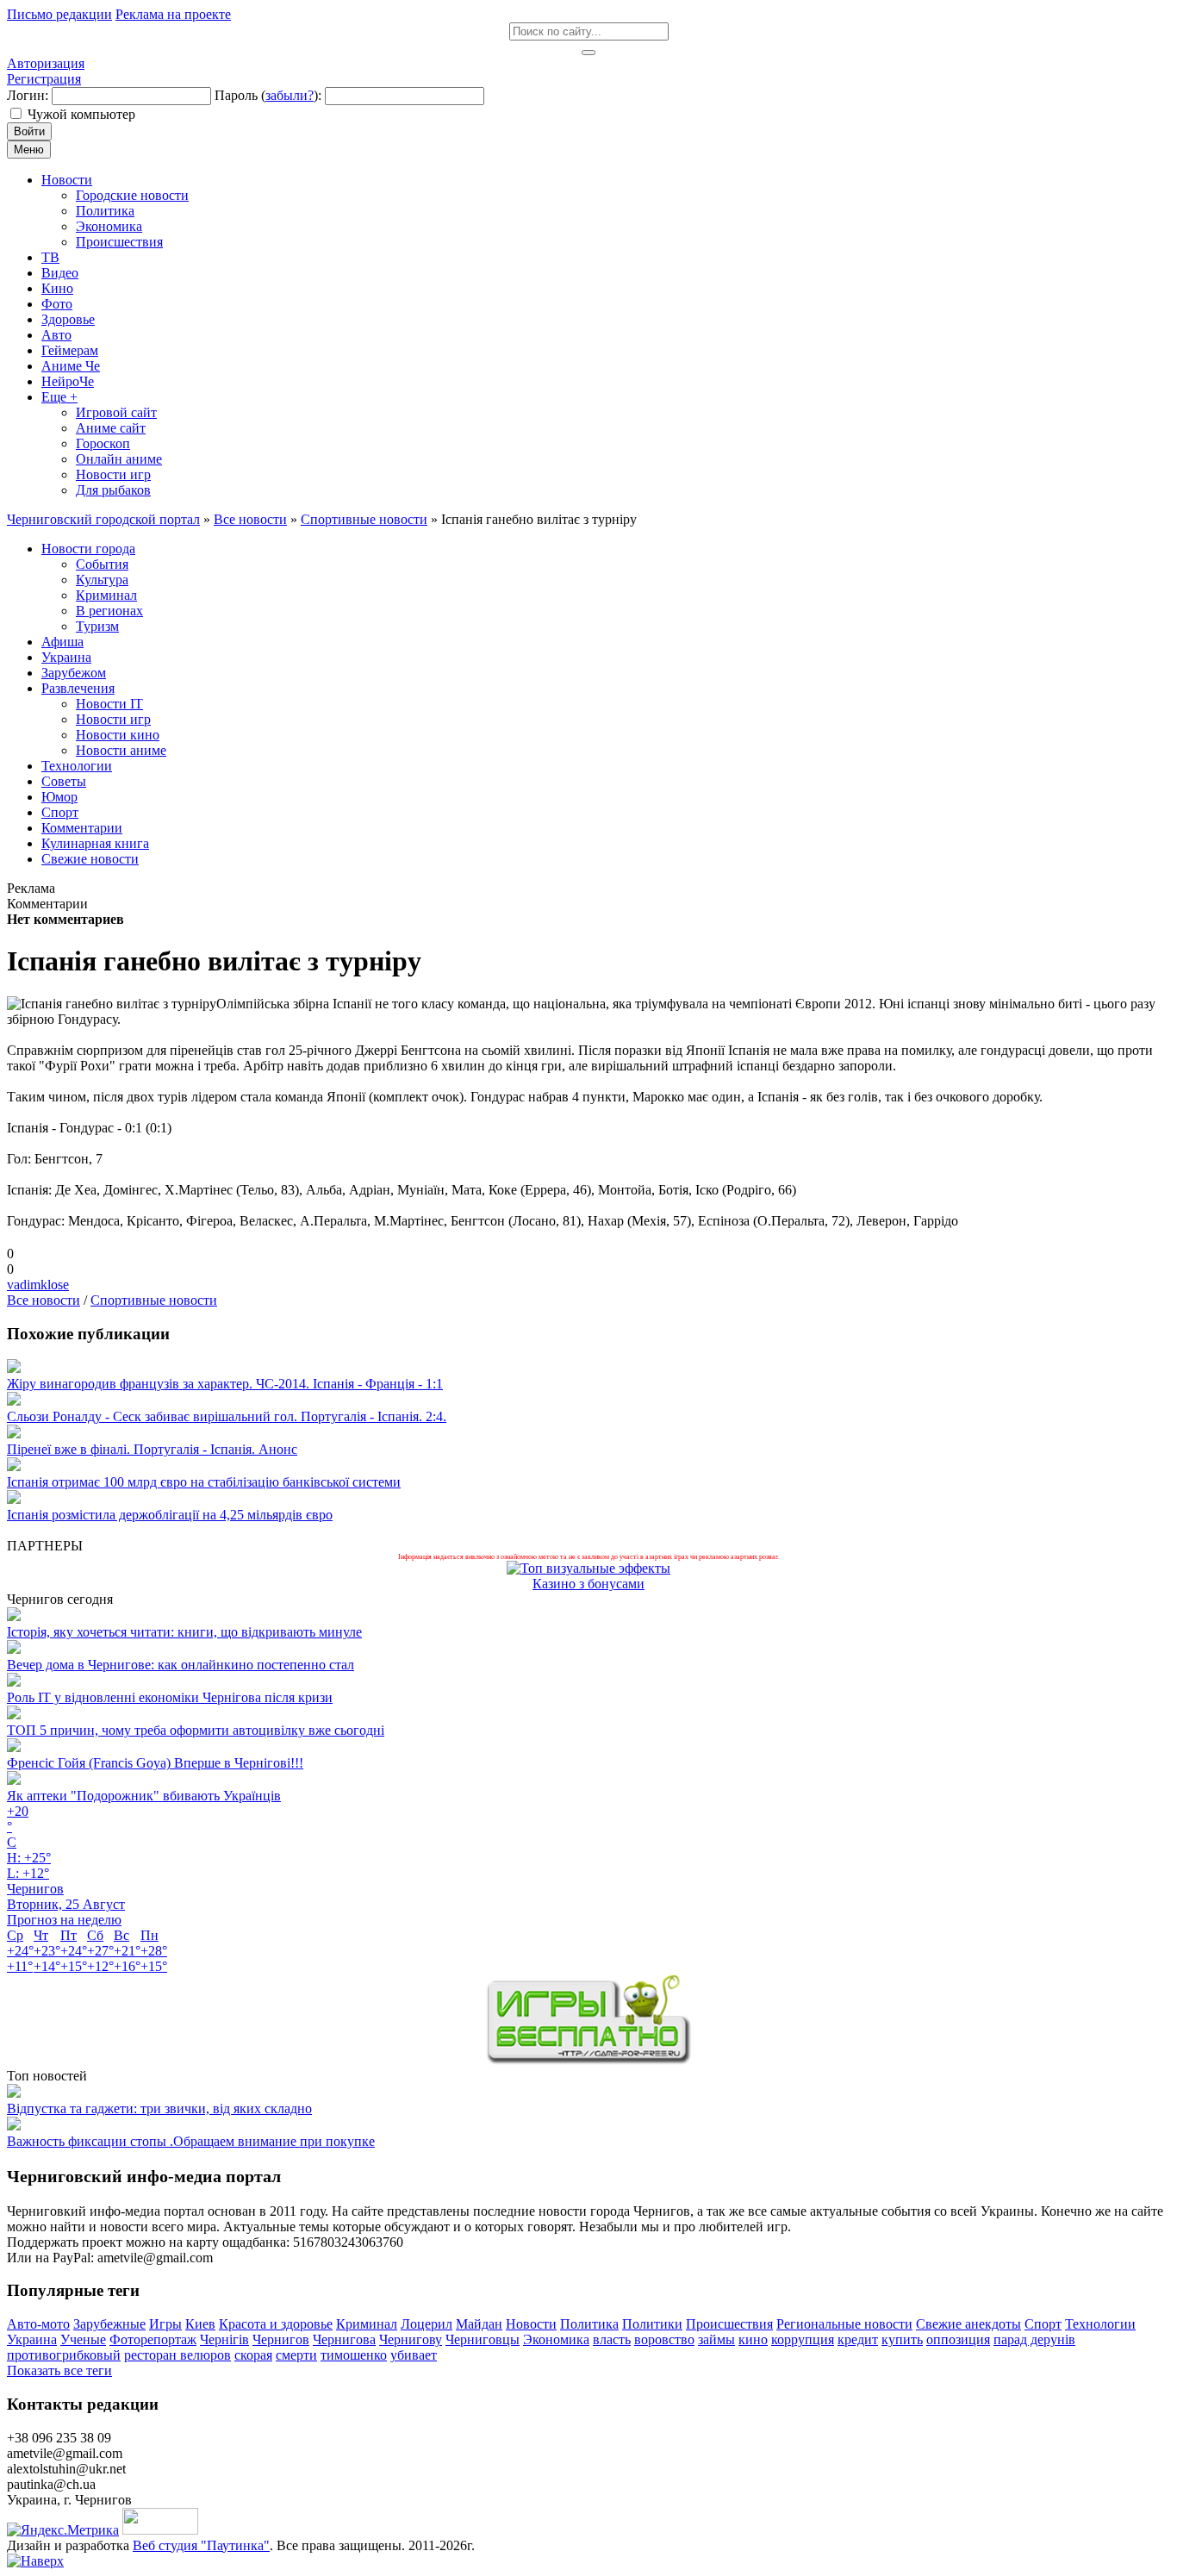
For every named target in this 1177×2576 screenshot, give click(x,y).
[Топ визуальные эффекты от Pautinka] (588, 1568)
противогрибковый (64, 2355)
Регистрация (44, 79)
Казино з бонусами (588, 1584)
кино (753, 2339)
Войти (29, 131)
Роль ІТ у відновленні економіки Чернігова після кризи (170, 1697)
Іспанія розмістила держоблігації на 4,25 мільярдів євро (170, 1515)
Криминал (367, 2324)
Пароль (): (268, 95)
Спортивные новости (154, 1300)
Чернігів (224, 2339)
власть (612, 2339)
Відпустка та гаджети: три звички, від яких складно (159, 2108)
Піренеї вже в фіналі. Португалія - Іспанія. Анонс (152, 1449)
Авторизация (46, 63)
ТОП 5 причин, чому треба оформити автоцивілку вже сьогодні (196, 1730)
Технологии (1100, 2324)
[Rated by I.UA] (160, 2530)
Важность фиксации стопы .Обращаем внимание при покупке (191, 2141)
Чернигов (281, 2339)
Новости (531, 2324)
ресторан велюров (177, 2355)
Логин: (28, 95)
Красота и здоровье (276, 2324)
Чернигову (411, 2339)
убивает (414, 2355)
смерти (296, 2355)
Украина (32, 2339)
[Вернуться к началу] (35, 2561)
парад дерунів (1034, 2339)
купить (902, 2339)
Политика (589, 2324)
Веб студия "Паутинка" (201, 2545)
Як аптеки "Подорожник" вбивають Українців (144, 1796)
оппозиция (958, 2339)
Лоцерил (427, 2324)
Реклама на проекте (173, 14)
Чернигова (344, 2339)
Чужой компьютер (81, 114)
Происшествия (729, 2324)
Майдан (479, 2324)
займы (716, 2339)
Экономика (556, 2339)
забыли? (290, 95)
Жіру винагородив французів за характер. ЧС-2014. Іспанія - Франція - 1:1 (225, 1384)
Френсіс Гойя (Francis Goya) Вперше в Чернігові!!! (155, 1763)
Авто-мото (38, 2324)
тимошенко (354, 2355)
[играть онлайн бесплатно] (588, 2060)
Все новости (44, 1300)
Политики (652, 2324)
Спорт (1043, 2324)
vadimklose (38, 1285)
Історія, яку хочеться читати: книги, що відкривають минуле (184, 1632)
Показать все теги (59, 2370)
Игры (165, 2324)
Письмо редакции (59, 14)
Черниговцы (483, 2339)
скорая (253, 2355)
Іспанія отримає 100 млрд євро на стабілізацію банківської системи (204, 1482)
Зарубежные (109, 2324)
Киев (200, 2324)
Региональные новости (844, 2324)
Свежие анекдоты (968, 2324)
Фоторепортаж (153, 2339)
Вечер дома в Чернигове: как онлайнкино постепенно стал (181, 1665)
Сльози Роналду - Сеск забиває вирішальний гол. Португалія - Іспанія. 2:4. (227, 1416)
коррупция (803, 2339)
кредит (858, 2339)
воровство (664, 2339)
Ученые (83, 2339)
